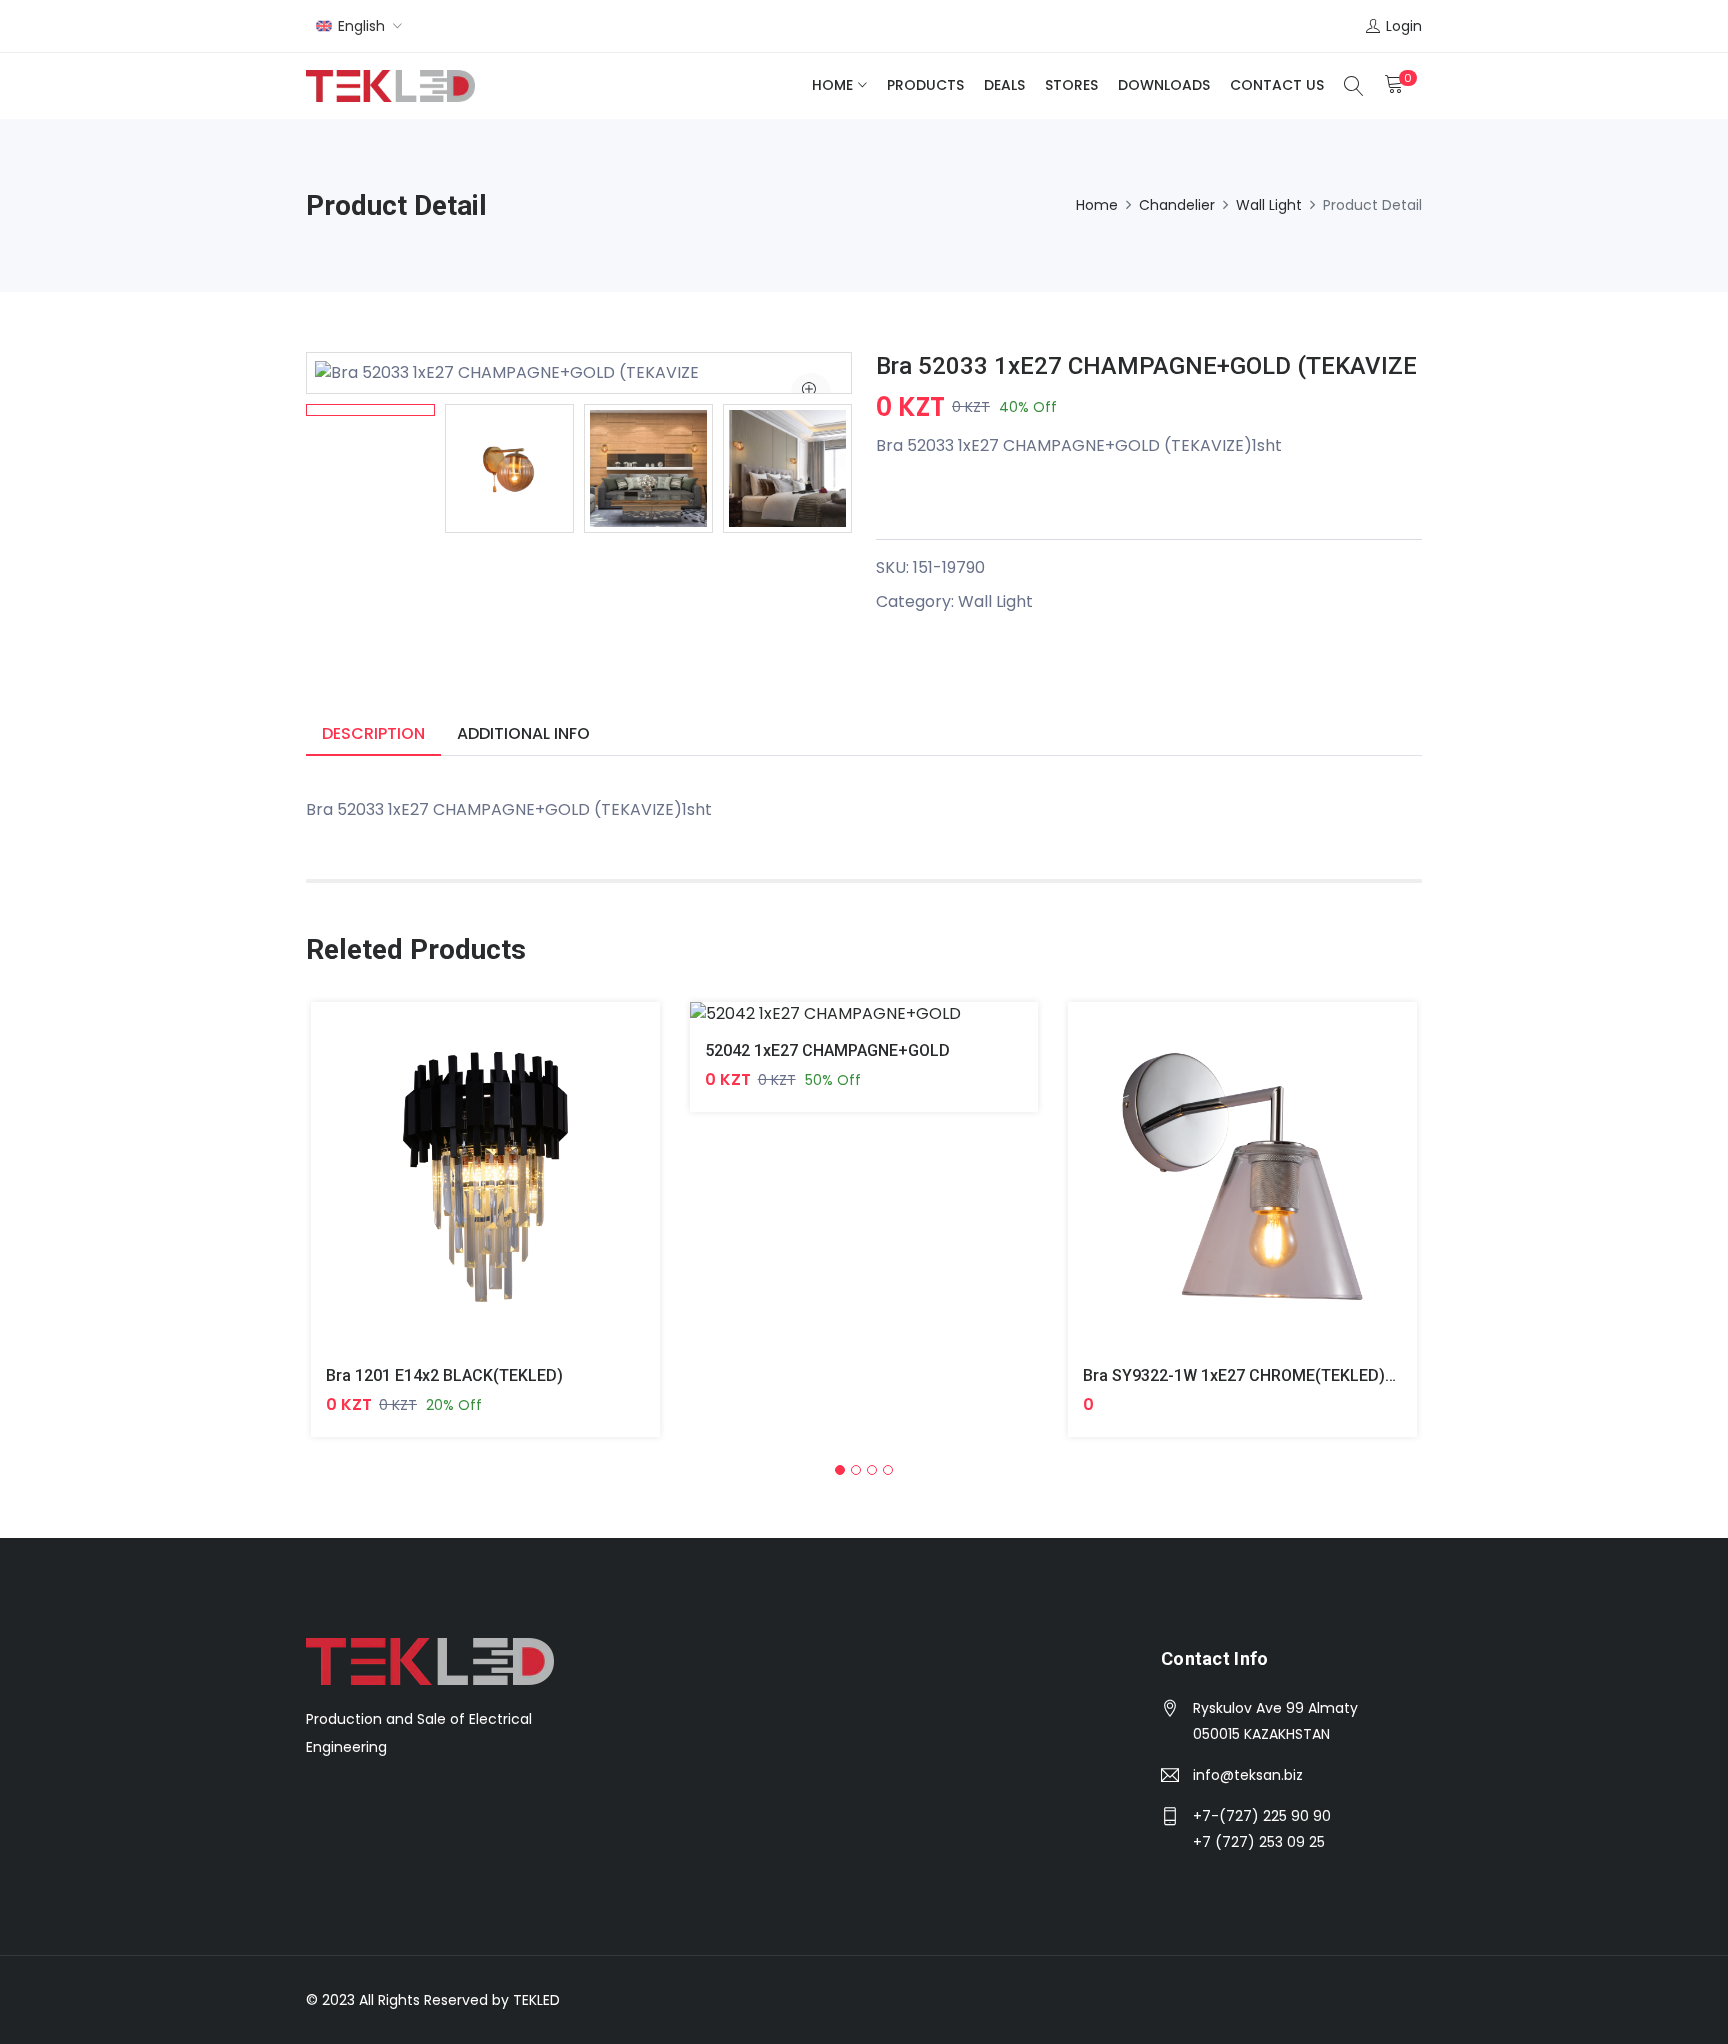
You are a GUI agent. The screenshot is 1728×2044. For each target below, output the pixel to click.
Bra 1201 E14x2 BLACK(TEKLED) (444, 1375)
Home (832, 85)
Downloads (1164, 85)
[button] (840, 1470)
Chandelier (1177, 205)
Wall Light (1269, 205)
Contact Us (1277, 85)
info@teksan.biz (1248, 1775)
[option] (370, 410)
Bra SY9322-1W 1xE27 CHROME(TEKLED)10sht (1254, 1375)
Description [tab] (373, 733)
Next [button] (882, 469)
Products (925, 85)
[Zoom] (811, 393)
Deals (1004, 85)
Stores (1071, 85)
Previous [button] (276, 469)
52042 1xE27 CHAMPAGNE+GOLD (827, 1050)
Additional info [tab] (523, 733)
